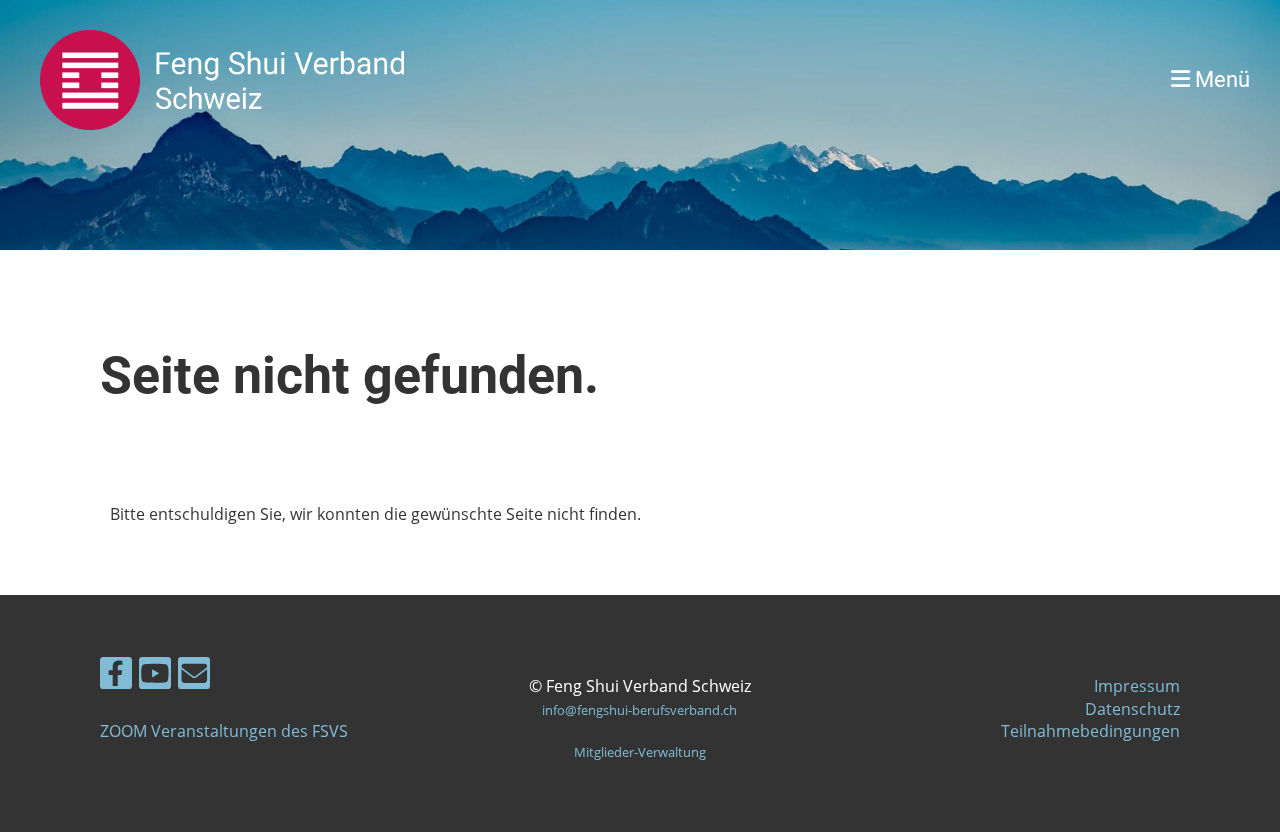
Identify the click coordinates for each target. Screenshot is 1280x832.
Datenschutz (1132, 709)
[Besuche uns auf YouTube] (155, 676)
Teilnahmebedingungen (1090, 731)
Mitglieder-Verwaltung (640, 752)
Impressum (1137, 686)
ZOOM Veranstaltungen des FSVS (224, 731)
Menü (1220, 79)
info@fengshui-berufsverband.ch (639, 710)
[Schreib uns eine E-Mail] (194, 676)
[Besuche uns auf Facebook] (116, 676)
